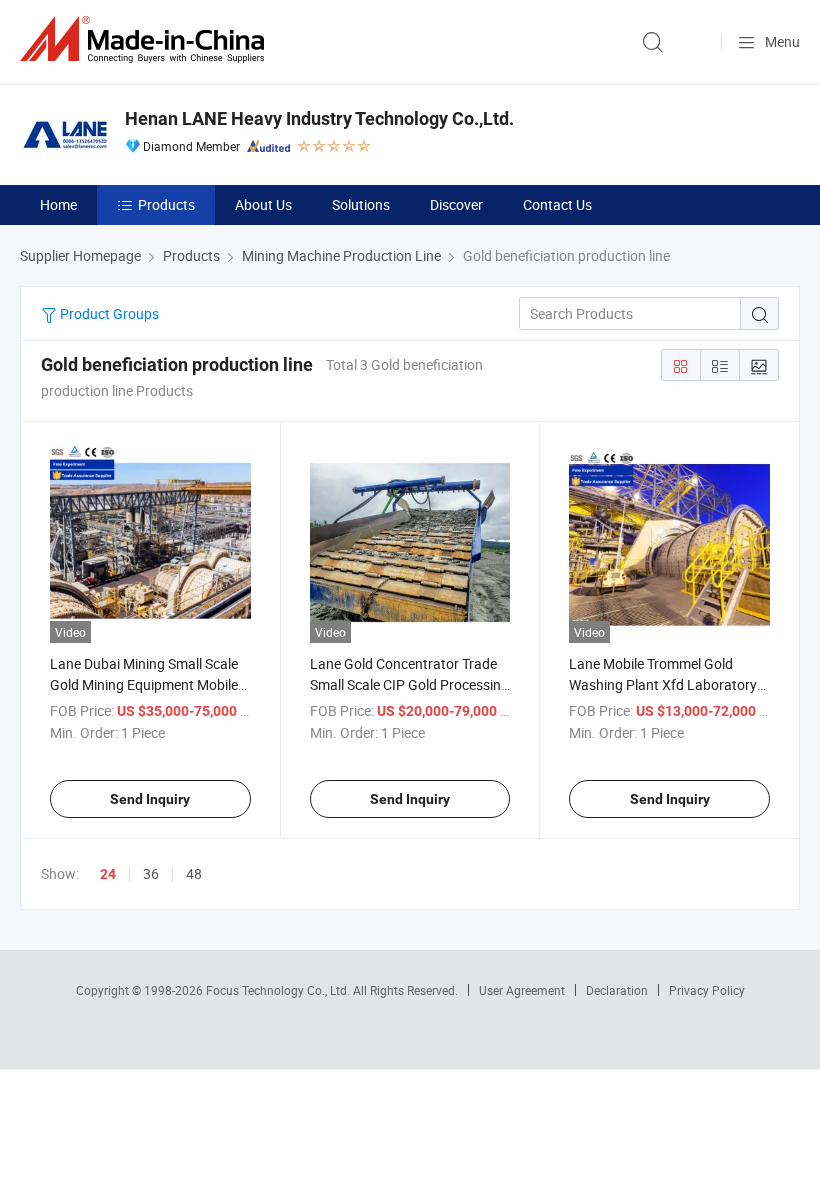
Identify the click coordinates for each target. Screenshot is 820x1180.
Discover (456, 204)
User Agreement (522, 990)
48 (194, 873)
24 (108, 874)
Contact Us (557, 204)
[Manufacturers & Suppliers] (146, 39)
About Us (263, 204)
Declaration (617, 990)
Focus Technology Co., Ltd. (279, 990)
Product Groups (108, 313)
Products (166, 204)
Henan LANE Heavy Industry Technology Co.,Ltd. (319, 118)
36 (151, 873)
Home (58, 204)
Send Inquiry (150, 799)
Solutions (361, 204)
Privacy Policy (707, 990)
